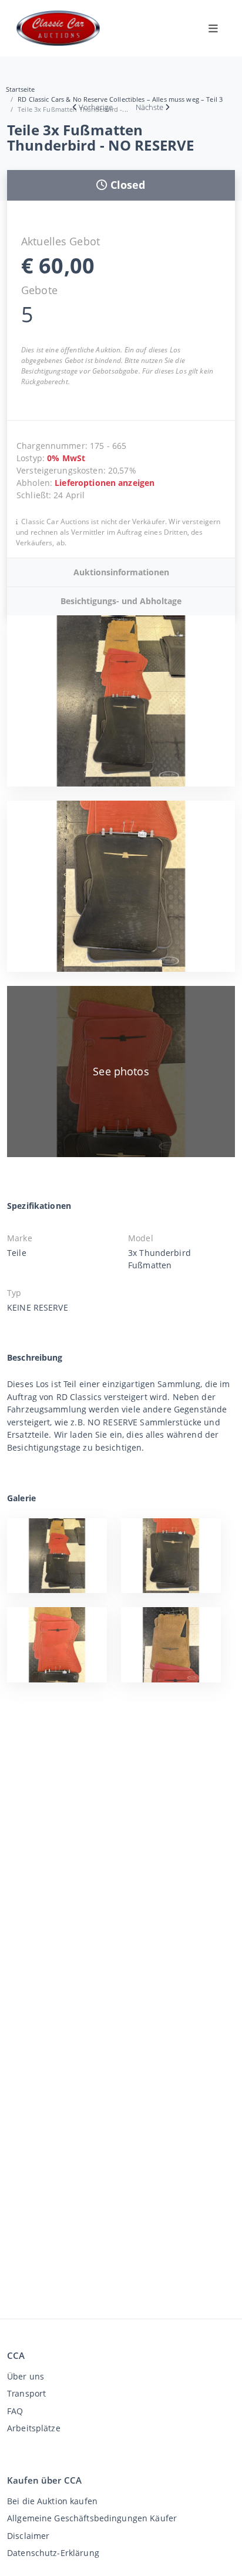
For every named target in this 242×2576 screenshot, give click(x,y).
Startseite (20, 89)
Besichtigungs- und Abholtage (121, 601)
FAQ (15, 2411)
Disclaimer (28, 2536)
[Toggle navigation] (213, 28)
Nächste (149, 107)
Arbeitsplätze (34, 2428)
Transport (26, 2393)
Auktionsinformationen (121, 572)
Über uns (26, 2376)
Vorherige (96, 107)
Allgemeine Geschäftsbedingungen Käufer (92, 2518)
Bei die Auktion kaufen (52, 2501)
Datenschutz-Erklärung (53, 2553)
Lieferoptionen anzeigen (105, 483)
